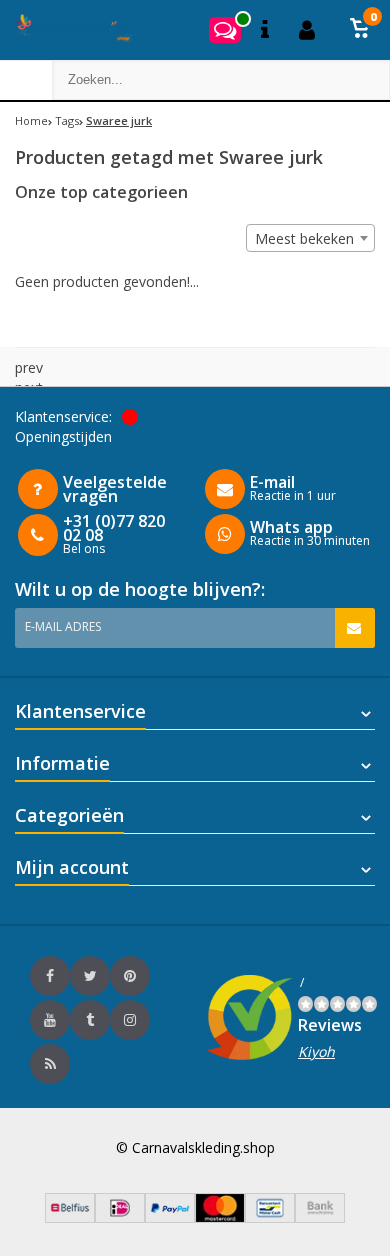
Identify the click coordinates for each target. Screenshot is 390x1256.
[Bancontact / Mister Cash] (270, 1217)
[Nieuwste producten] (50, 1064)
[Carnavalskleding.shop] (67, 30)
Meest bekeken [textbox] (304, 238)
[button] (360, 30)
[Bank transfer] (320, 1217)
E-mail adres (63, 626)
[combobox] (310, 238)
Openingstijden (63, 436)
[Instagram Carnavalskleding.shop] (130, 1020)
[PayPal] (170, 1217)
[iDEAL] (120, 1217)
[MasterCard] (220, 1217)
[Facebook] (50, 976)
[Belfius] (70, 1217)
